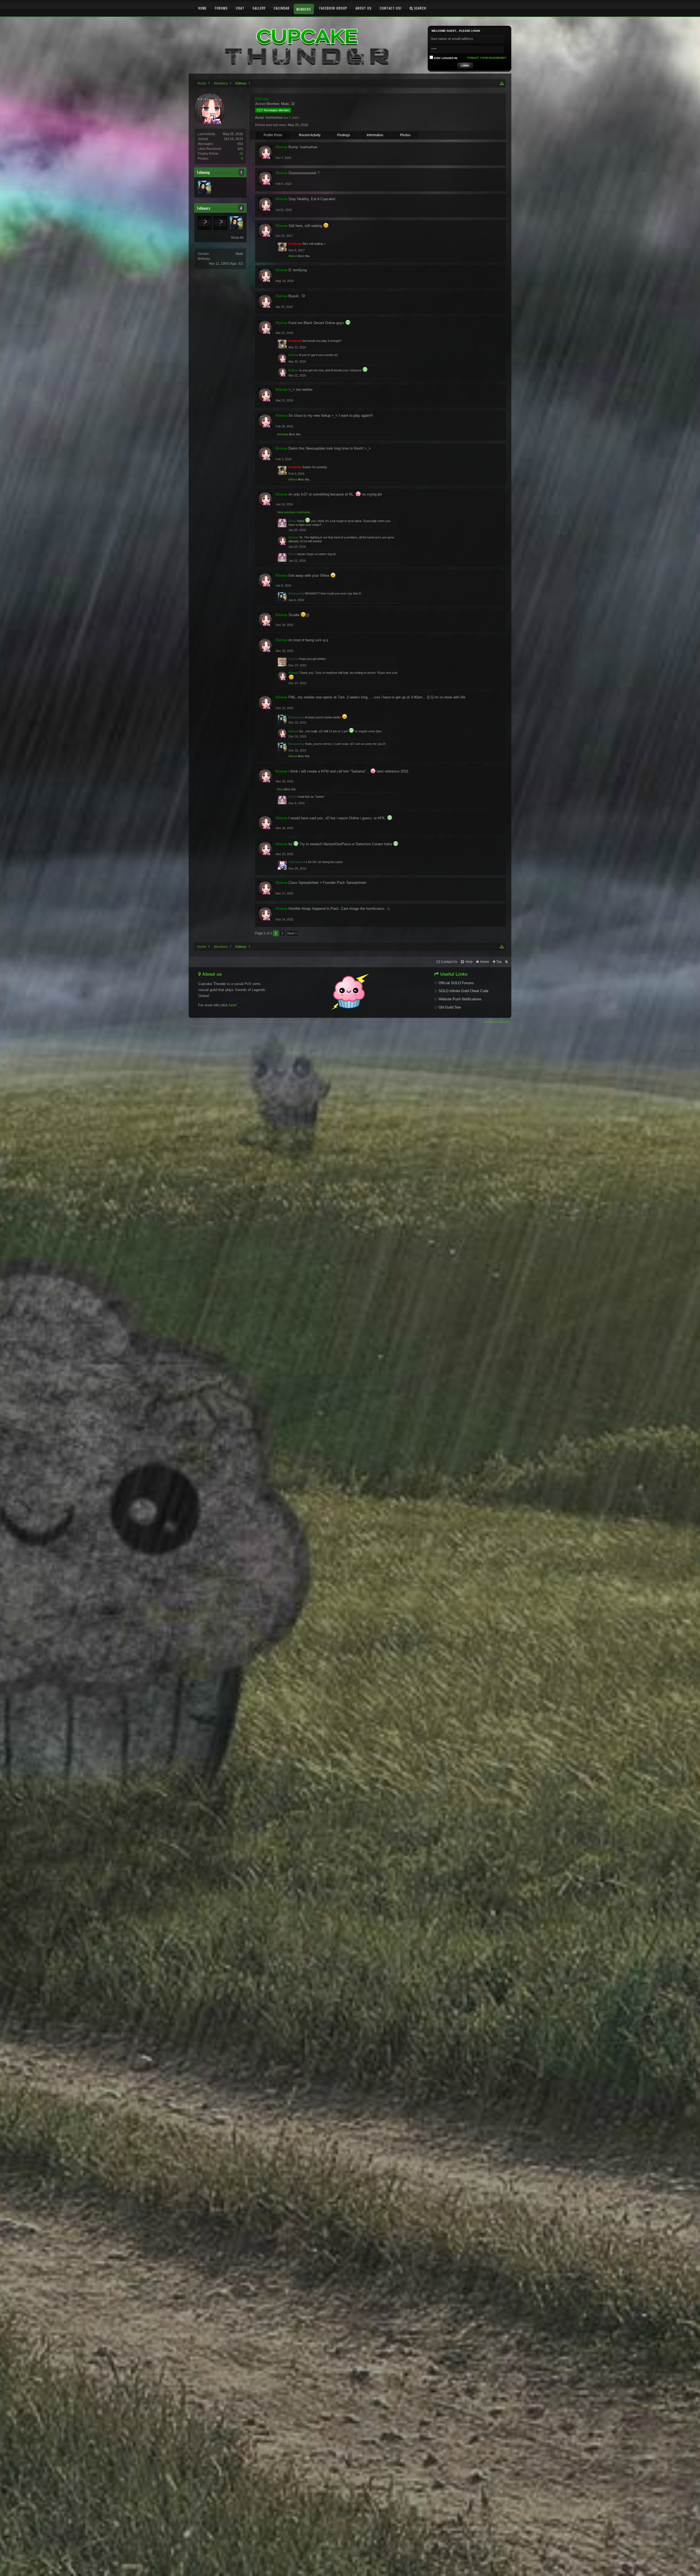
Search (420, 8)
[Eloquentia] (205, 187)
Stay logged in (445, 58)
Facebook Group (333, 8)
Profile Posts (273, 135)
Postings (344, 135)
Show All (237, 238)
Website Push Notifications (460, 999)
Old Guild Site (450, 1007)
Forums (221, 8)
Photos (405, 135)
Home (202, 8)
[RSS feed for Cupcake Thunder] (507, 962)
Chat (240, 8)
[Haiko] (220, 223)
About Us (364, 8)
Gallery (259, 8)
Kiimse (293, 256)
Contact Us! (391, 8)
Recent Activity (310, 135)
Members (304, 9)
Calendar (282, 8)
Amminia (283, 434)
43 (241, 154)
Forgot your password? (487, 58)
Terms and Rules (497, 1022)
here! (233, 1005)
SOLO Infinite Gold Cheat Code (463, 991)
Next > (292, 933)
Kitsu (280, 789)
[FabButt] (205, 223)
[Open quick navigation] (502, 83)
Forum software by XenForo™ (233, 1022)
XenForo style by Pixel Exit (296, 1022)
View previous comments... (295, 512)
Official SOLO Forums (456, 983)
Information (375, 135)
